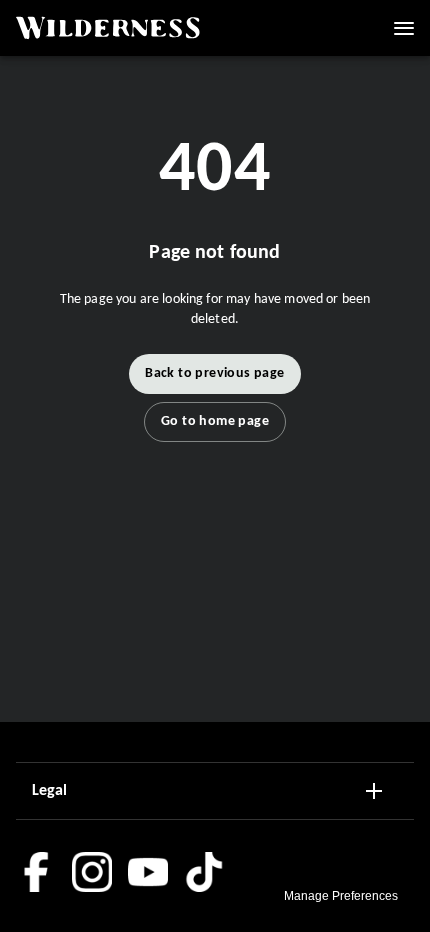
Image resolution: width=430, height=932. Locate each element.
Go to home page (215, 421)
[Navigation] (404, 28)
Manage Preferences (341, 896)
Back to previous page (214, 373)
